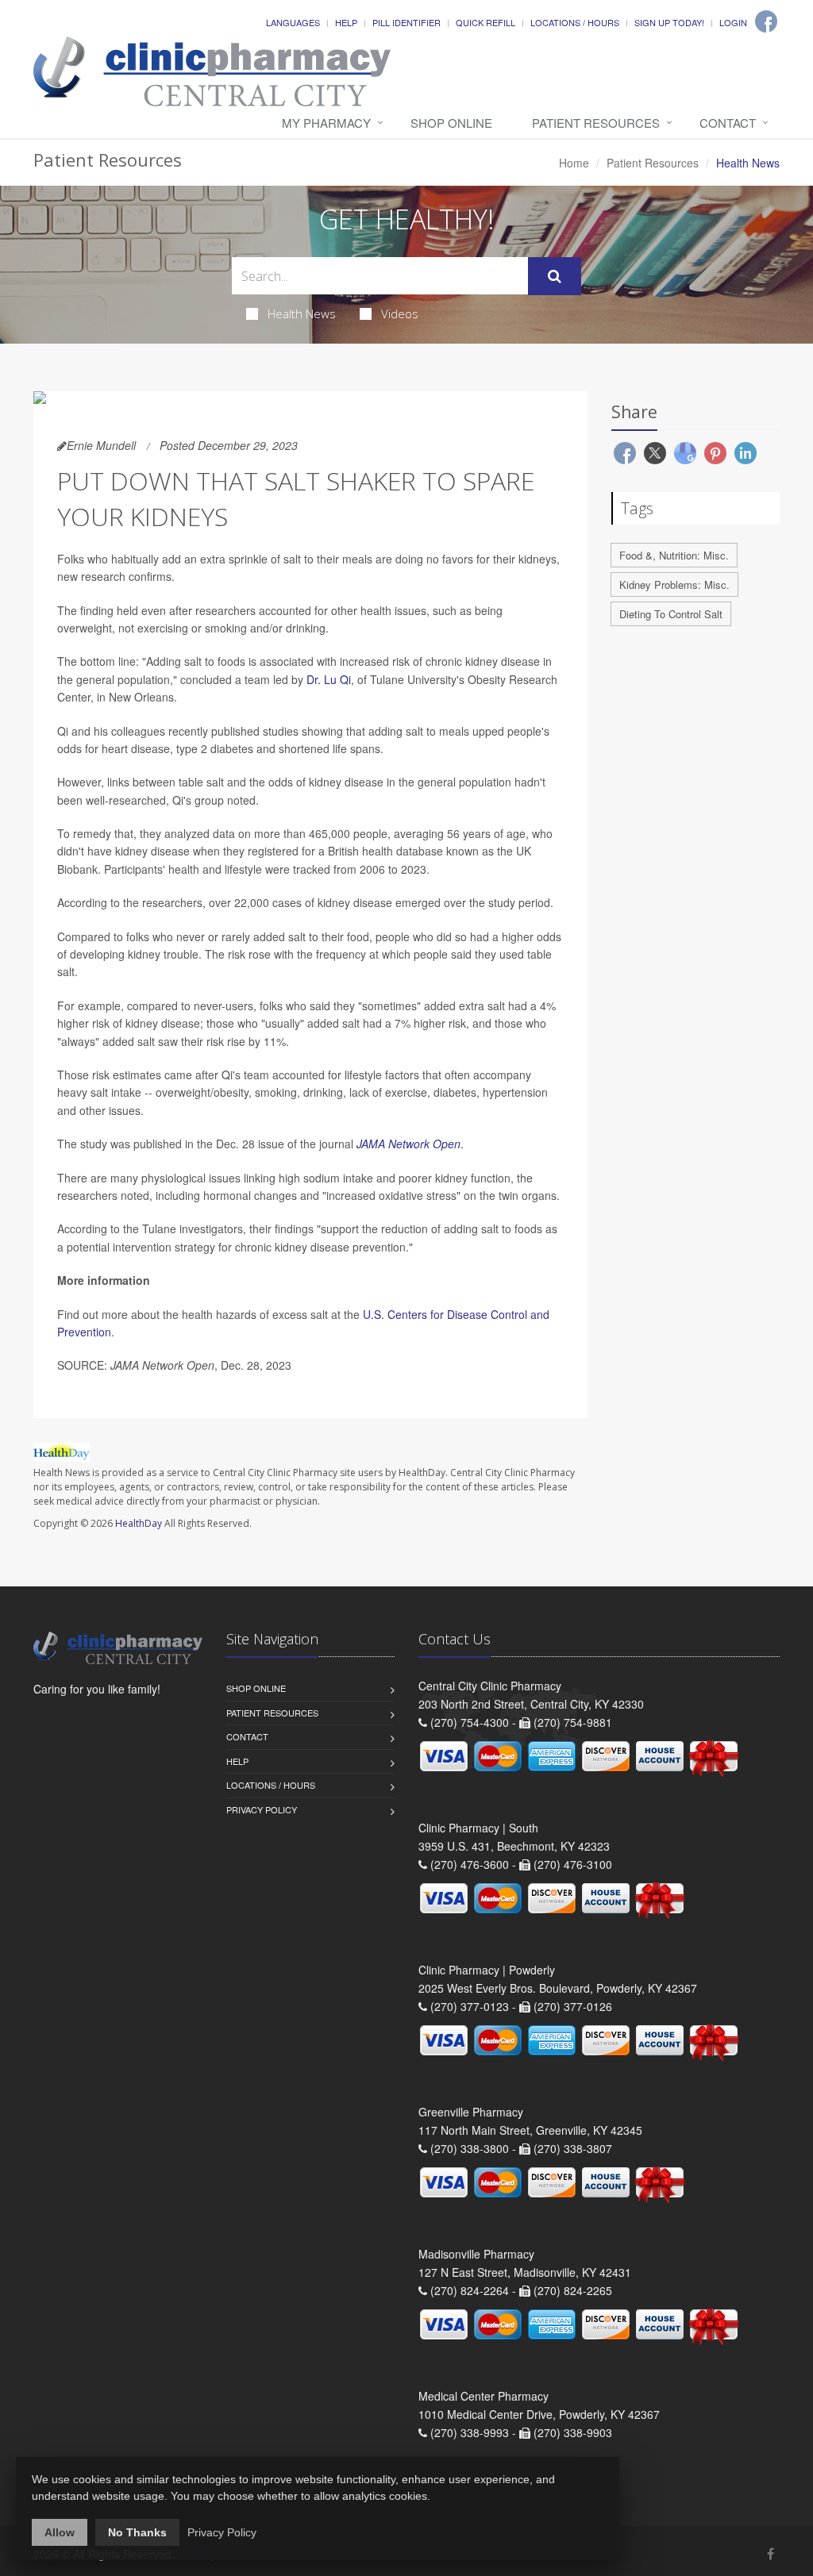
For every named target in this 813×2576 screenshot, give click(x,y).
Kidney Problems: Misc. (674, 584)
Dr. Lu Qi (329, 679)
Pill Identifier (406, 22)
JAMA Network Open (408, 1144)
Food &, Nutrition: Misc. (674, 555)
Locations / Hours (575, 22)
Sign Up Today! (669, 22)
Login (733, 22)
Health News (302, 313)
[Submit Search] (555, 276)
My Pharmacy (326, 123)
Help (346, 22)
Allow (60, 2532)
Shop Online (451, 123)
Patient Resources (596, 123)
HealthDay (139, 1523)
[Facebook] (766, 21)
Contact (728, 123)
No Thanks (137, 2532)
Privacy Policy (262, 1809)
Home (574, 163)
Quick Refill (485, 22)
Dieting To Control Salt (671, 614)
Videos (400, 313)
